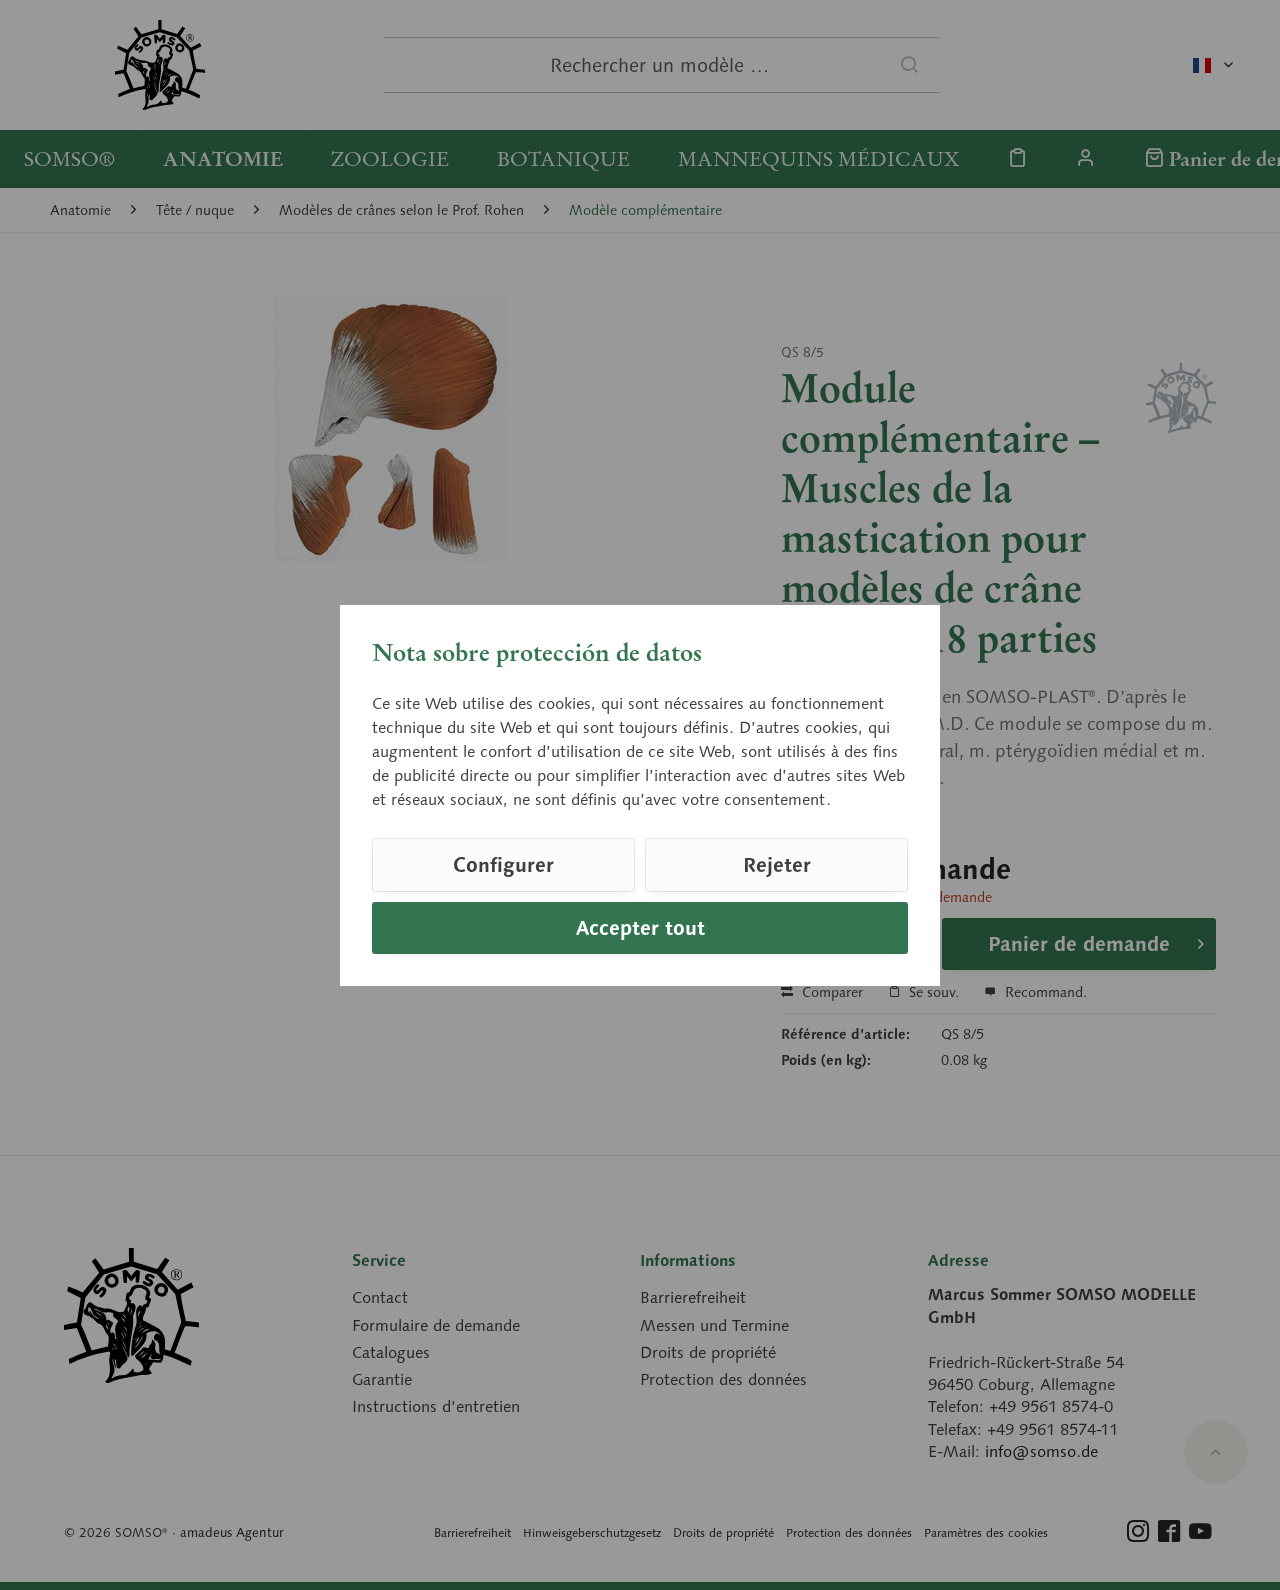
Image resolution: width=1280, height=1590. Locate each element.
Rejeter (777, 865)
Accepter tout (640, 928)
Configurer (503, 865)
